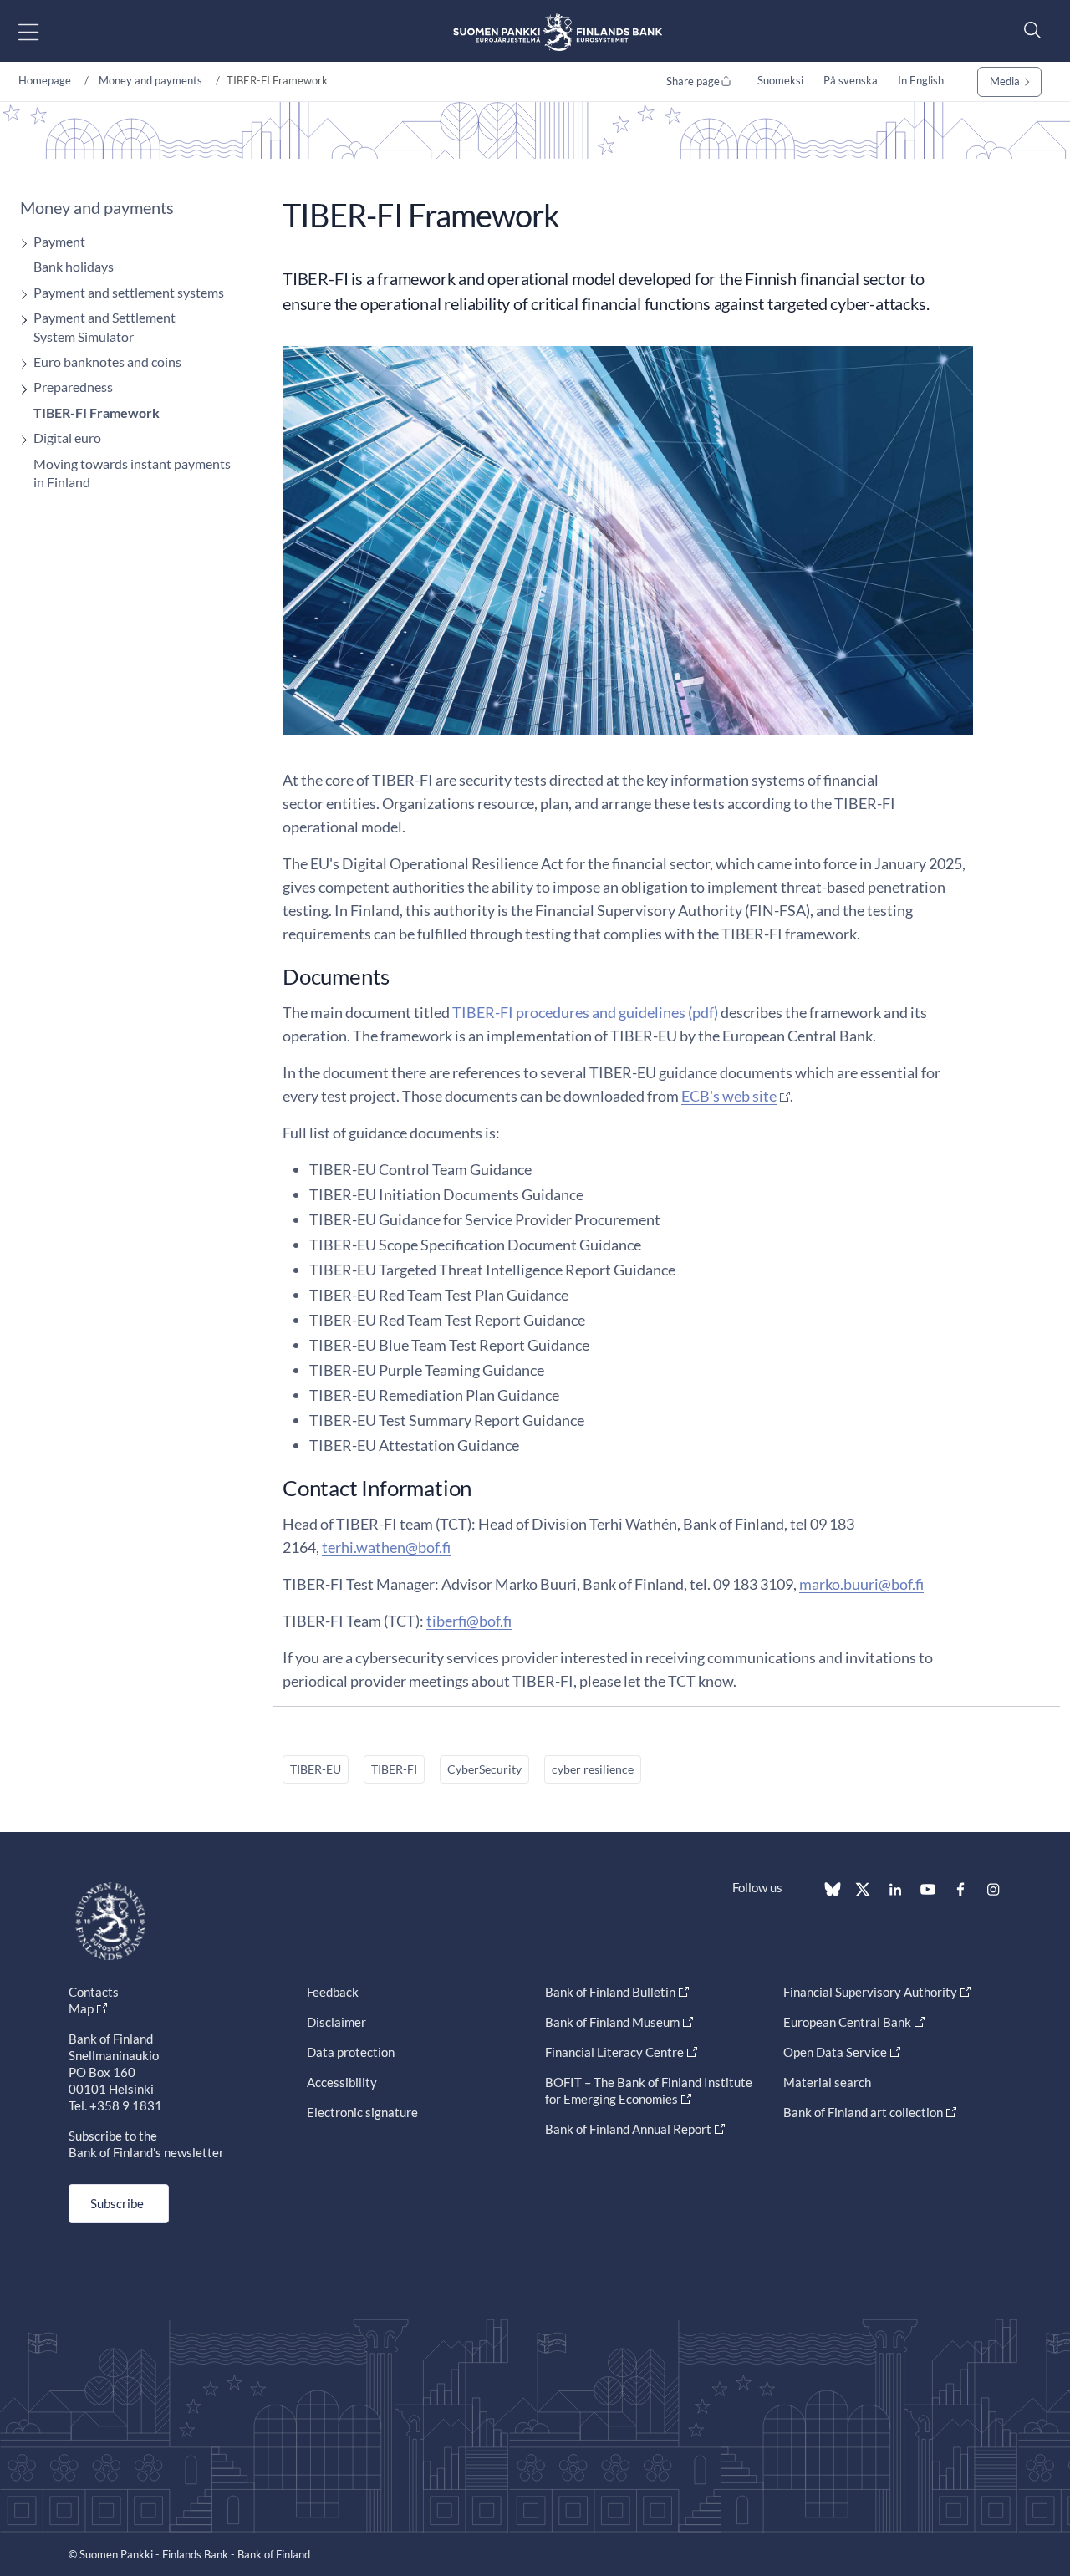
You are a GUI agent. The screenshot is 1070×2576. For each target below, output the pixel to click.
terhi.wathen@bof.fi (386, 1547)
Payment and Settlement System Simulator (104, 326)
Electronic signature (362, 2112)
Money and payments (150, 80)
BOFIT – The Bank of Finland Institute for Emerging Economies (649, 2090)
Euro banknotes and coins (107, 361)
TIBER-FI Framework (97, 412)
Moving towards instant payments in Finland (132, 473)
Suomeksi (780, 80)
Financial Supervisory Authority (870, 1992)
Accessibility (342, 2082)
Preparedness (73, 387)
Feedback (333, 1992)
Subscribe (117, 2203)
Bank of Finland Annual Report (628, 2129)
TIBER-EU (316, 1769)
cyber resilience (593, 1769)
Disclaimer (336, 2022)
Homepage (45, 80)
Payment (59, 241)
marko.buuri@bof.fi (861, 1584)
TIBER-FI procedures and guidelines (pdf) (585, 1012)
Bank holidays (74, 266)
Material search (827, 2082)
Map (81, 2008)
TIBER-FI (394, 1769)
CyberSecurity (484, 1769)
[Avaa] (20, 244)
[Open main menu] (43, 31)
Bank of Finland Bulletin (610, 1992)
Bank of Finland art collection (863, 2112)
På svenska (851, 80)
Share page (693, 81)
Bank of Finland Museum (612, 2022)
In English (921, 80)
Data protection (351, 2052)
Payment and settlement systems (129, 292)
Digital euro (67, 438)
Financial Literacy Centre (614, 2052)
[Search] (1028, 30)
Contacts (94, 1992)
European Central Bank (847, 2022)
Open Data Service (835, 2052)
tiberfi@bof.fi (469, 1621)
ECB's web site (729, 1096)
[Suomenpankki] (558, 31)
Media (1005, 81)
